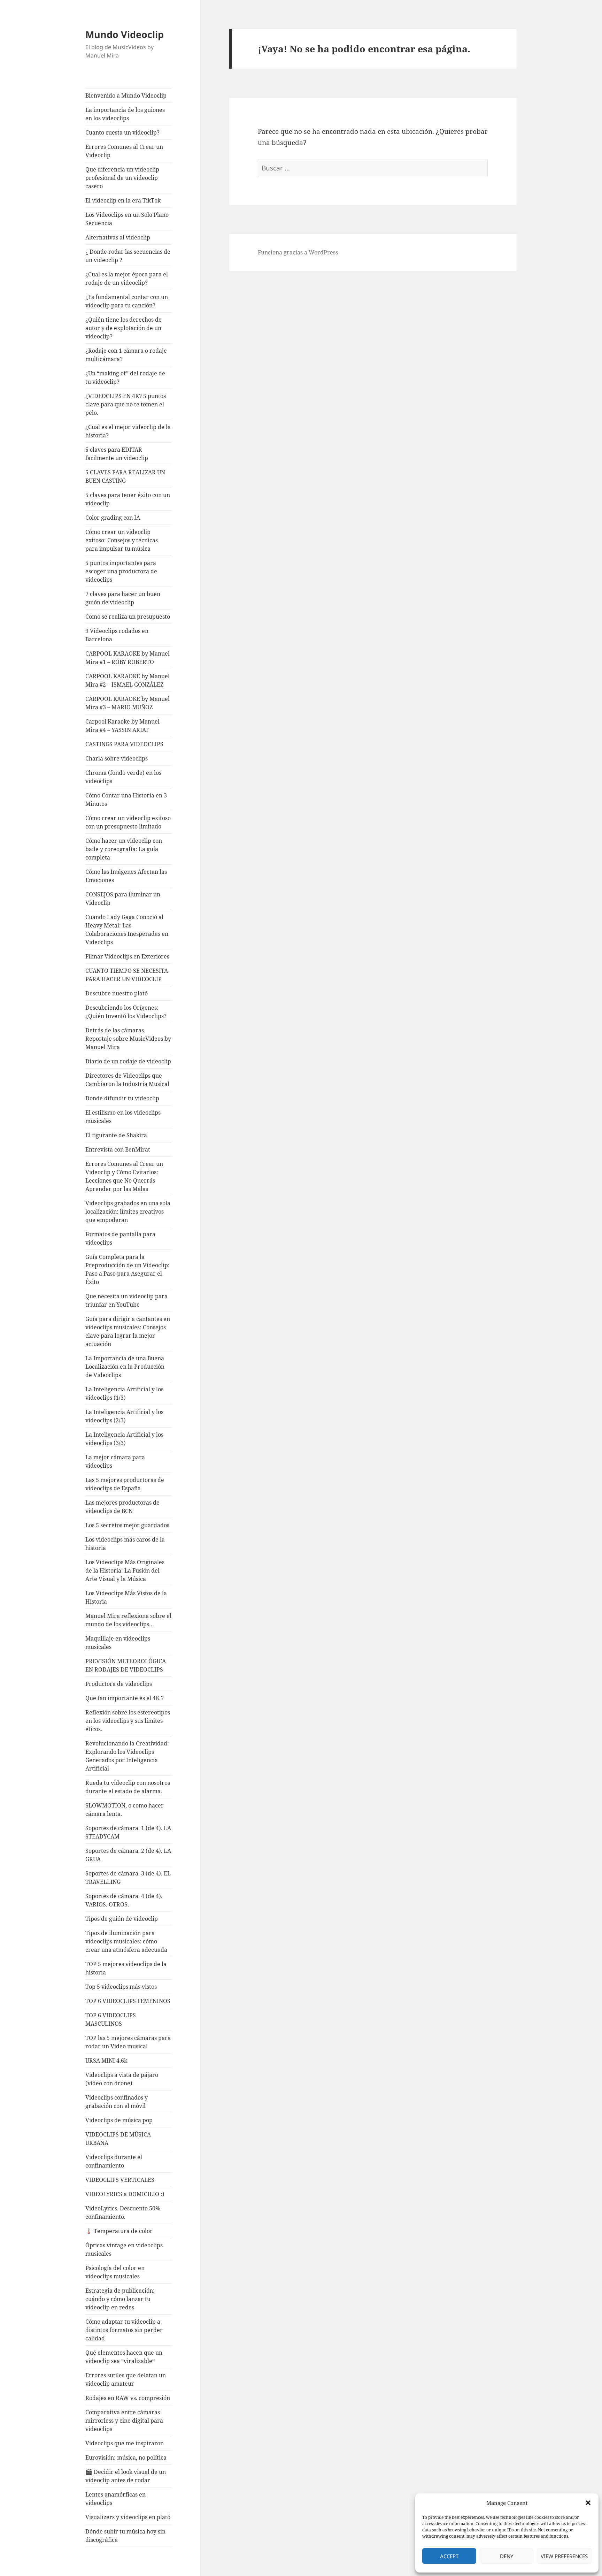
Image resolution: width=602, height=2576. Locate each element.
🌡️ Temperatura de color (119, 2231)
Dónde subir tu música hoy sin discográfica (125, 2536)
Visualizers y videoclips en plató (128, 2517)
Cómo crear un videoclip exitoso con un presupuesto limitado (128, 822)
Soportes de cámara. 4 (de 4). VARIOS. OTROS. (124, 1900)
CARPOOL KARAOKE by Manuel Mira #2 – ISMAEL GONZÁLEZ (128, 680)
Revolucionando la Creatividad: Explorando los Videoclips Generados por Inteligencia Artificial (127, 1756)
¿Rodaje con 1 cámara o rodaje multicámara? (126, 355)
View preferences (564, 2556)
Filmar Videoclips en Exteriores (127, 956)
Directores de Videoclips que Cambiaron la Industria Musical (127, 1080)
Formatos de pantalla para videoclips (120, 1238)
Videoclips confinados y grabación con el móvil (117, 2102)
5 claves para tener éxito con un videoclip (128, 499)
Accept (449, 2556)
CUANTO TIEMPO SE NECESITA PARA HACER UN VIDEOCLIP (127, 975)
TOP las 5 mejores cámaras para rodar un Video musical (128, 2042)
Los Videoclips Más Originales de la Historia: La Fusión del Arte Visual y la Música (125, 1570)
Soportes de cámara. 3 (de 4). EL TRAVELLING (128, 1878)
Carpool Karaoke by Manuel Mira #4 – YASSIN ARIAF (122, 726)
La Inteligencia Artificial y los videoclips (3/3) (124, 1439)
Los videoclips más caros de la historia (125, 1544)
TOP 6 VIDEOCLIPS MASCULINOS (111, 2019)
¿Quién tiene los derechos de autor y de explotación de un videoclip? (124, 328)
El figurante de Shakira (116, 1135)
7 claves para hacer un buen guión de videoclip (123, 598)
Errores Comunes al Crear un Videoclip (124, 151)
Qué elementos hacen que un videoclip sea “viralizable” (124, 2357)
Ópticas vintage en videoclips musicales (124, 2249)
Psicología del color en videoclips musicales (115, 2272)
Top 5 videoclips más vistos (121, 1987)
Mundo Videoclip (125, 34)
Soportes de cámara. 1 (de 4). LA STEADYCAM (128, 1832)
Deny (507, 2556)
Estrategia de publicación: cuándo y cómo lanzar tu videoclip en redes (120, 2299)
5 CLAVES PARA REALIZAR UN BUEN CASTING (125, 476)
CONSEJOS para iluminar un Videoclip (123, 899)
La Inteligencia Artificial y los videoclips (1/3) (124, 1393)
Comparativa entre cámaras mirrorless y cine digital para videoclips (124, 2421)
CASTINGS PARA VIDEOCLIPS (124, 744)
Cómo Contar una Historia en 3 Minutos (126, 800)
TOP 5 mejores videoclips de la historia (126, 1968)
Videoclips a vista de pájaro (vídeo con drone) (122, 2079)
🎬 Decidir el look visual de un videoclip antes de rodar (126, 2476)
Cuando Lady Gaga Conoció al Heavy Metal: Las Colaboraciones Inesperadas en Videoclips (127, 930)
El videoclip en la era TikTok (123, 200)
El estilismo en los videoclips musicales (123, 1117)
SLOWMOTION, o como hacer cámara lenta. (125, 1810)
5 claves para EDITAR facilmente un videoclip (117, 454)
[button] (588, 2503)
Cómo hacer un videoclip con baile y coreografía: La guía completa (124, 849)
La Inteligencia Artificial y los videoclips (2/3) (124, 1416)
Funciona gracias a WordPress (298, 252)
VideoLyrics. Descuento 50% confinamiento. (123, 2212)
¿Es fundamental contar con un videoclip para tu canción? (127, 301)
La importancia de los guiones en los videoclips (125, 114)
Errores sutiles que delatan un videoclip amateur (126, 2379)
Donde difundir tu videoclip (122, 1098)
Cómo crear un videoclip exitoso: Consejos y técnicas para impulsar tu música (122, 540)
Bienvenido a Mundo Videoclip (126, 95)
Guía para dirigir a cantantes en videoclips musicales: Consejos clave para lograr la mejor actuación (128, 1331)
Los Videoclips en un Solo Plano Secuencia (127, 219)
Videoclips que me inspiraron (125, 2443)
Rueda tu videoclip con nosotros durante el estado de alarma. (128, 1787)
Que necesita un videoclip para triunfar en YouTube (126, 1300)
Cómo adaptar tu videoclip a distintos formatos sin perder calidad (124, 2330)
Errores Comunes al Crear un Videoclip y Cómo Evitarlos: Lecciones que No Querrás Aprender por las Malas (124, 1176)
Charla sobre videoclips (117, 758)
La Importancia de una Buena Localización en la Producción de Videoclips (125, 1367)
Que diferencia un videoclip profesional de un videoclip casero (122, 178)
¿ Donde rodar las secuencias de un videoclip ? (128, 256)
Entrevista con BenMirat (118, 1149)
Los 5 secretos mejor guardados (127, 1525)
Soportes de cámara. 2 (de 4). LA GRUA (128, 1855)
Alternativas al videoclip (118, 237)
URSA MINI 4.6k (106, 2061)
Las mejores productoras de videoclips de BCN (122, 1507)
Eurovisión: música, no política (126, 2457)
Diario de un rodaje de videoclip (128, 1061)
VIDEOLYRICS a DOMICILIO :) (125, 2194)
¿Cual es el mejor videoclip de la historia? (128, 431)
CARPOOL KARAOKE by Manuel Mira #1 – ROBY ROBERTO (128, 658)
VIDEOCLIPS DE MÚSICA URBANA (118, 2139)
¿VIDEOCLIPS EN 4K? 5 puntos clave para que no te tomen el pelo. (126, 404)
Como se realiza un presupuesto (128, 617)
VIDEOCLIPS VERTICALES (120, 2180)
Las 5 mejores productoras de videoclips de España (125, 1484)
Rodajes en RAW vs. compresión (128, 2398)
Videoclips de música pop (119, 2120)
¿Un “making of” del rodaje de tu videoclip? (125, 377)
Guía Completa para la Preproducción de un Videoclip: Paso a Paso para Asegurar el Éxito (128, 1269)
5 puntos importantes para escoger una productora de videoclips (121, 571)
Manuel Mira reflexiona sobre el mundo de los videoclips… (128, 1620)
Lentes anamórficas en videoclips (115, 2499)
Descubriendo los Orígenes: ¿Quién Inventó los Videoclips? (126, 1012)
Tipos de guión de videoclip (122, 1919)
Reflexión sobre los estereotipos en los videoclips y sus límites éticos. (128, 1721)
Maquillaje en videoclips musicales (118, 1643)
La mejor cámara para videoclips (115, 1461)
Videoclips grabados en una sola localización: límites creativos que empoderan (128, 1211)
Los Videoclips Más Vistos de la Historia (126, 1597)
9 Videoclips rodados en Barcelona (117, 635)
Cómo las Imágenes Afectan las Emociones (126, 876)
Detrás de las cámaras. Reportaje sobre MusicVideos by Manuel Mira (128, 1039)
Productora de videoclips (119, 1684)
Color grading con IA (113, 518)
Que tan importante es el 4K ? (125, 1698)
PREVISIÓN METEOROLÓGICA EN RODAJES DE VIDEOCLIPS (126, 1665)
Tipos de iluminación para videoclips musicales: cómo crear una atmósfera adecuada (126, 1941)
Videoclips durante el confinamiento (114, 2161)
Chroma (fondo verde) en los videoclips (123, 777)
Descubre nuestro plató (117, 993)
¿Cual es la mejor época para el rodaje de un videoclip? (127, 278)
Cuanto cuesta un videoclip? (122, 132)
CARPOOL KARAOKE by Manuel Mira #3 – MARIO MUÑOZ (128, 703)
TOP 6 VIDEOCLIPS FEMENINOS (128, 2001)
